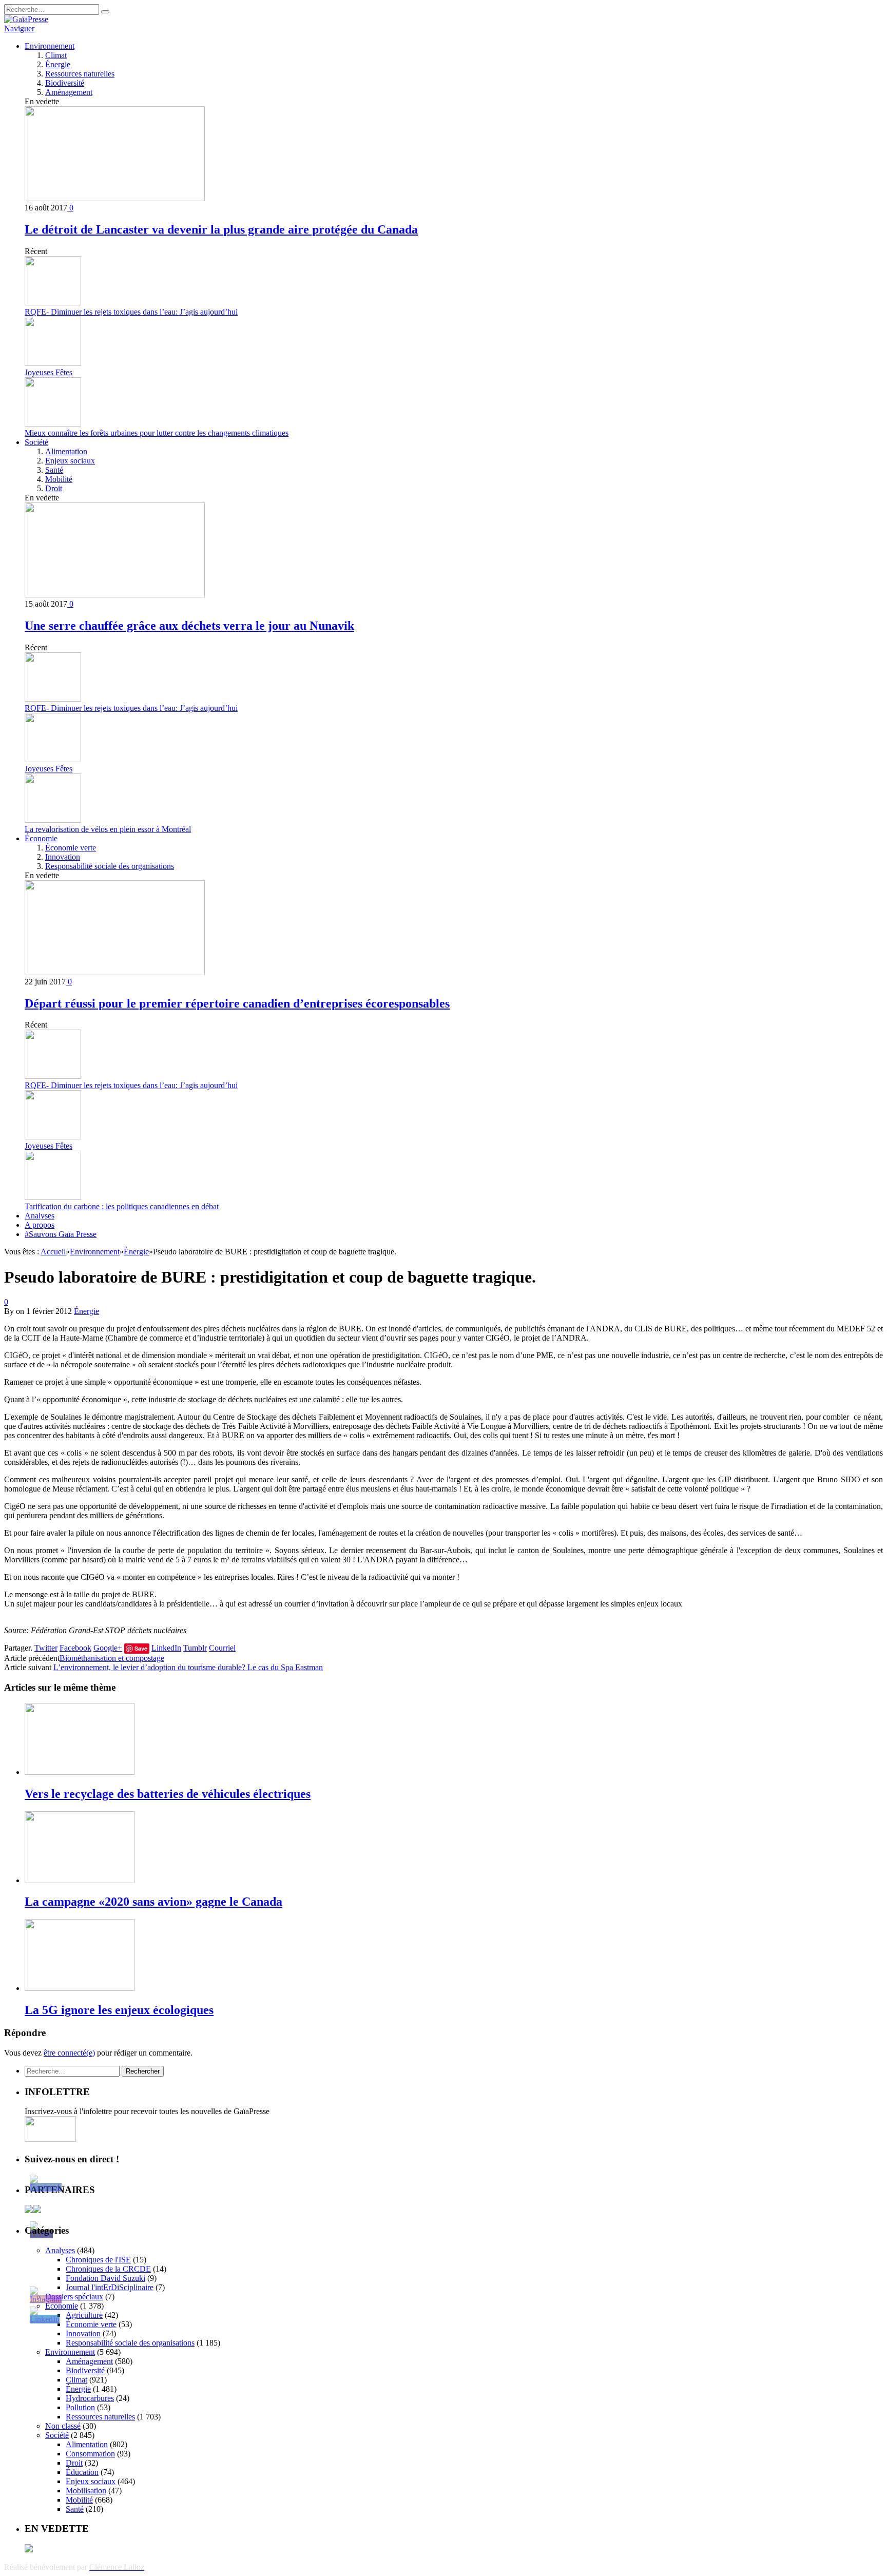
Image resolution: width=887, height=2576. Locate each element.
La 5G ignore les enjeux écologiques (119, 2010)
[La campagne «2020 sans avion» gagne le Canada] (80, 1880)
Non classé (63, 2426)
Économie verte (71, 848)
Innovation (63, 857)
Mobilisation (86, 2491)
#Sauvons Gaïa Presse (61, 1234)
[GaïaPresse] (26, 19)
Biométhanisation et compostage (112, 1658)
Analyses (40, 1216)
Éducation (82, 2472)
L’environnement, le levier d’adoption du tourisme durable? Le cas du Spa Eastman (188, 1667)
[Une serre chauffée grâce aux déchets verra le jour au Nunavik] (115, 595)
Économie (41, 838)
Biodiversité (65, 83)
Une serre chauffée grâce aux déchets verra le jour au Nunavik (189, 626)
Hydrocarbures (90, 2398)
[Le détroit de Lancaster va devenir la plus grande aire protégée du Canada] (115, 198)
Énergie (58, 64)
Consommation (90, 2454)
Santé (54, 470)
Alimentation (66, 451)
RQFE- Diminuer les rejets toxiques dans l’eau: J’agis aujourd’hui (131, 312)
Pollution (80, 2407)
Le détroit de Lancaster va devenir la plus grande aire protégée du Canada (221, 229)
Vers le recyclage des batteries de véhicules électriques (168, 1794)
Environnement (50, 46)
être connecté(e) (69, 2053)
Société (36, 442)
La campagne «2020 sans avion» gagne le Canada (153, 1902)
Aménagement (69, 92)
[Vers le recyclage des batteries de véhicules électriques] (80, 1772)
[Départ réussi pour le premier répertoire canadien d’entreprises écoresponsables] (115, 972)
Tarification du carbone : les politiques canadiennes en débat (122, 1206)
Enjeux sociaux (70, 461)
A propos (40, 1225)
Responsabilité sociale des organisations (110, 866)
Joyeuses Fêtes (49, 372)
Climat (56, 55)
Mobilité (59, 479)
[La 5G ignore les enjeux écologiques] (80, 1988)
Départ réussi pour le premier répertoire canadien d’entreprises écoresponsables (237, 1003)
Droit (54, 488)
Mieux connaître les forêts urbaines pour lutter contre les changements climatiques (157, 433)
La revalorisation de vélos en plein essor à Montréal (108, 829)
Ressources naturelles (80, 74)
